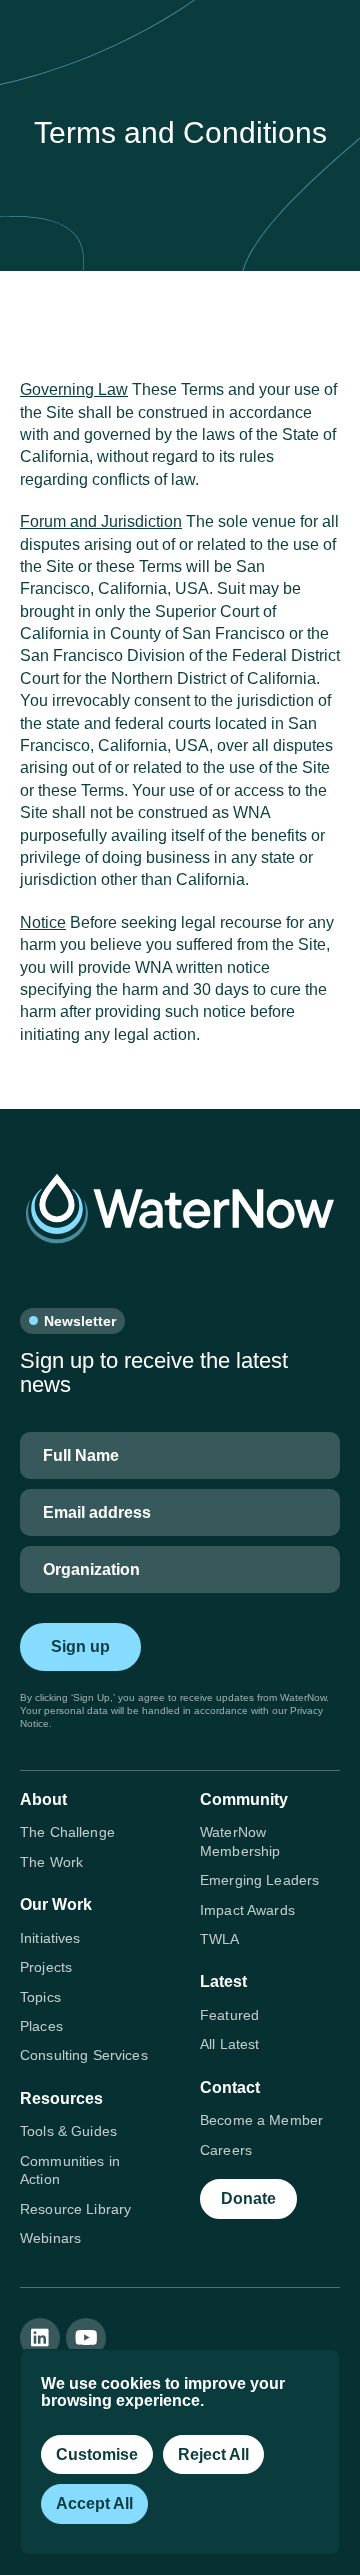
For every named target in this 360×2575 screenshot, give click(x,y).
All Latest (229, 2044)
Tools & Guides (68, 2131)
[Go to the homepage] (180, 1208)
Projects (46, 1967)
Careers (226, 2150)
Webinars (50, 2238)
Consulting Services (84, 2055)
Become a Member (261, 2120)
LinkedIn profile (40, 2338)
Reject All (213, 2454)
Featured (229, 2015)
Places (41, 2026)
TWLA (220, 1939)
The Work (51, 1862)
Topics (40, 1997)
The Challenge (67, 1832)
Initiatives (50, 1938)
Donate (248, 2198)
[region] (180, 2452)
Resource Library (75, 2209)
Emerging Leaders (259, 1880)
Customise (97, 2454)
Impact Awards (247, 1910)
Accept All (94, 2503)
